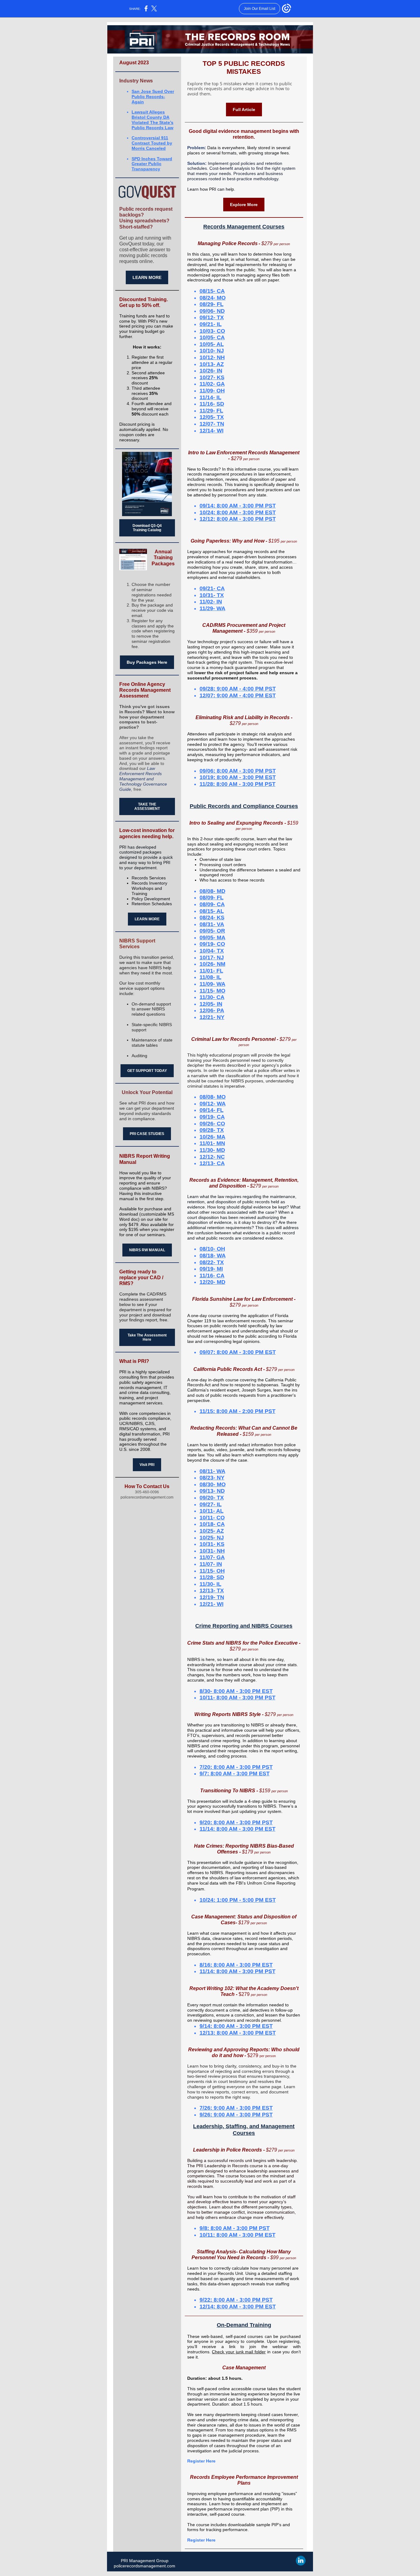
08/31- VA (212, 924)
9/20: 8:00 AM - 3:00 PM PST (236, 1822)
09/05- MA (212, 938)
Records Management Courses (244, 227)
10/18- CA (212, 1524)
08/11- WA (212, 1471)
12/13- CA (212, 1163)
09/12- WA (213, 1104)
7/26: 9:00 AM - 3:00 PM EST (236, 2108)
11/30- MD (212, 1150)
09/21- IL (211, 324)
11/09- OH (212, 391)
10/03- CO (212, 331)
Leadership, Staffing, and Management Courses (244, 2130)
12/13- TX (212, 1591)
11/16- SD (212, 404)
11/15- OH (212, 1571)
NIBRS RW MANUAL (147, 1250)
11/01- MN (212, 1143)
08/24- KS (212, 918)
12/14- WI (212, 431)
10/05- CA (212, 337)
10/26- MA (212, 1137)
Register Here (201, 2461)
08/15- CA (212, 291)
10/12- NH (212, 357)
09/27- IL (211, 1504)
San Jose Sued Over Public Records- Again (153, 97)
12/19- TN (212, 1597)
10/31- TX (212, 595)
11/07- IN (211, 1564)
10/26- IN (211, 371)
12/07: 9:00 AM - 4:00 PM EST (238, 695)
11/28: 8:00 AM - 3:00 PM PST (238, 784)
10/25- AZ (212, 1531)
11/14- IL (210, 397)
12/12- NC (212, 1157)
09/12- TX (212, 317)
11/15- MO (212, 991)
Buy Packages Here (147, 662)
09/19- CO (212, 944)
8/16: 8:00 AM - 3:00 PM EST (236, 1965)
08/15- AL (212, 911)
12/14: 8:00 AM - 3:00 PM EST (238, 2307)
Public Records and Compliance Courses (244, 806)
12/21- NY (212, 1017)
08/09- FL (212, 898)
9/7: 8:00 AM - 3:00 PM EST (235, 1774)
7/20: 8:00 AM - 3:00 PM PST (236, 1767)
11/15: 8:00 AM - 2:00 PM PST (238, 1411)
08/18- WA (213, 1256)
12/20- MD (212, 1282)
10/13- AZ (212, 364)
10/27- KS (212, 377)
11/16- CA (212, 1276)
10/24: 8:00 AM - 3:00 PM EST (238, 512)
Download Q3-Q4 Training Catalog (147, 528)
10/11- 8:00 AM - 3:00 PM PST (238, 1698)
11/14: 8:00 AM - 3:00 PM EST (238, 1829)
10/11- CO (212, 1518)
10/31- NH (212, 1551)
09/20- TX (212, 1498)
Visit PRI (147, 1465)
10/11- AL (212, 1511)
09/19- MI (211, 1269)
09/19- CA (212, 1117)
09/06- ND (212, 311)
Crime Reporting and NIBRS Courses (244, 1626)
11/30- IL (210, 1584)
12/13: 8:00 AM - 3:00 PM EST (238, 2033)
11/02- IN (211, 602)
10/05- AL (212, 344)
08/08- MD (212, 891)
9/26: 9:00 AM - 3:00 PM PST (236, 2115)
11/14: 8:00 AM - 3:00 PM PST (238, 1971)
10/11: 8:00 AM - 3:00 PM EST (238, 2235)
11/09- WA (212, 984)
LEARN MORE (147, 277)
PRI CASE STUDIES (147, 1134)
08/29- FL (212, 304)
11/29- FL (211, 411)
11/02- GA (212, 384)
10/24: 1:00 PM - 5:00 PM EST (238, 1900)
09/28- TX (212, 1130)
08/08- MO (213, 1097)
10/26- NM (212, 964)
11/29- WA (212, 608)
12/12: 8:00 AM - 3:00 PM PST (238, 519)
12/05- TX (212, 417)
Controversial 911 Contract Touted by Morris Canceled (152, 143)
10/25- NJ (212, 1538)
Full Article (244, 109)
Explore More (244, 205)
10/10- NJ (212, 351)
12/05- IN (211, 1004)
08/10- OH (212, 1249)
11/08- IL (210, 977)
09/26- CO (212, 1124)
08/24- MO (213, 298)
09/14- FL (212, 1110)
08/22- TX (212, 1262)
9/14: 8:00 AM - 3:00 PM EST (236, 2026)
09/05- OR (212, 931)
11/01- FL (211, 971)
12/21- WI (212, 1604)
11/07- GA (212, 1557)
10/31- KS (212, 1544)
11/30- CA (212, 997)
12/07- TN (212, 424)
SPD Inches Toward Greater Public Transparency (152, 164)
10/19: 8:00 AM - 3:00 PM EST (238, 777)
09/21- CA (212, 588)
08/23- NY (212, 1478)
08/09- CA (212, 904)
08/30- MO (213, 1484)
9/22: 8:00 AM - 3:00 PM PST (236, 2300)
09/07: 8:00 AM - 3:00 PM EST (238, 1352)
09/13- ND (212, 1491)
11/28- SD (212, 1577)
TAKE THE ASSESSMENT (147, 806)
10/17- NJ (212, 958)
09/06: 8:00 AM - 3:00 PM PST (238, 771)
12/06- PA (212, 1010)
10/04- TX (212, 951)
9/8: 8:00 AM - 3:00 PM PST (235, 2228)
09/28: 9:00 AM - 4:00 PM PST (238, 689)
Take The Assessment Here (147, 1337)
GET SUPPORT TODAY (147, 1071)
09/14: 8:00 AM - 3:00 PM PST (238, 506)
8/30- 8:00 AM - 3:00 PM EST (236, 1691)
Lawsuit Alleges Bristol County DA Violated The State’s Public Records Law (153, 120)
